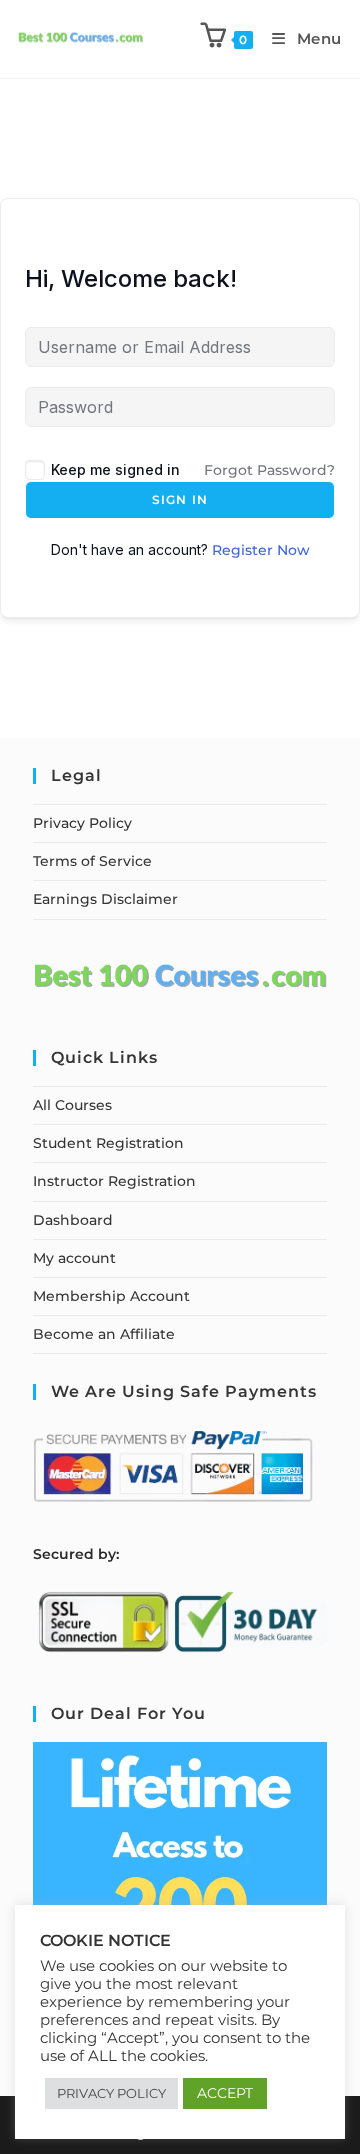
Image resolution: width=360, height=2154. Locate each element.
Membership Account (111, 1296)
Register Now (261, 550)
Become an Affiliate (104, 1334)
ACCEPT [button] (225, 2093)
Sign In (180, 499)
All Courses (72, 1105)
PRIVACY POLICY (111, 2093)
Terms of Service (92, 861)
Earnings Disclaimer (105, 899)
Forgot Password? (269, 470)
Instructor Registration (114, 1181)
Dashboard (73, 1220)
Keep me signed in (115, 469)
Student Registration (108, 1143)
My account (74, 1258)
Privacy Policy (82, 823)
